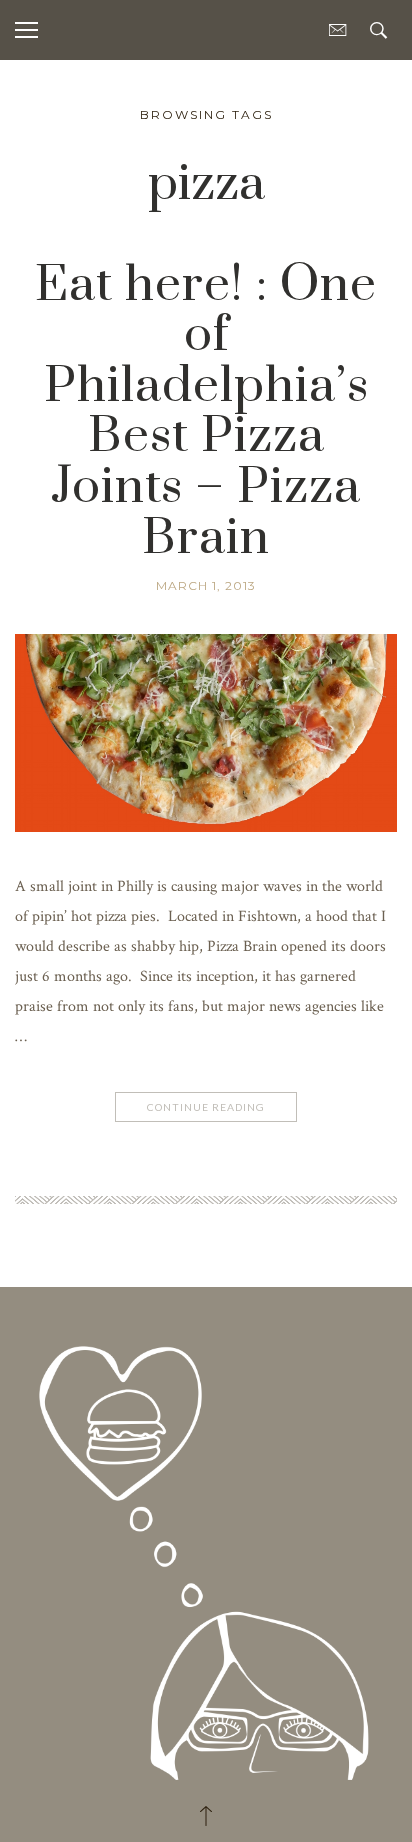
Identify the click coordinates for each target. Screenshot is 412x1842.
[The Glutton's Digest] (206, 1542)
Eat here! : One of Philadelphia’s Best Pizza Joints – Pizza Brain (206, 412)
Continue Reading (206, 1107)
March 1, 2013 (206, 585)
